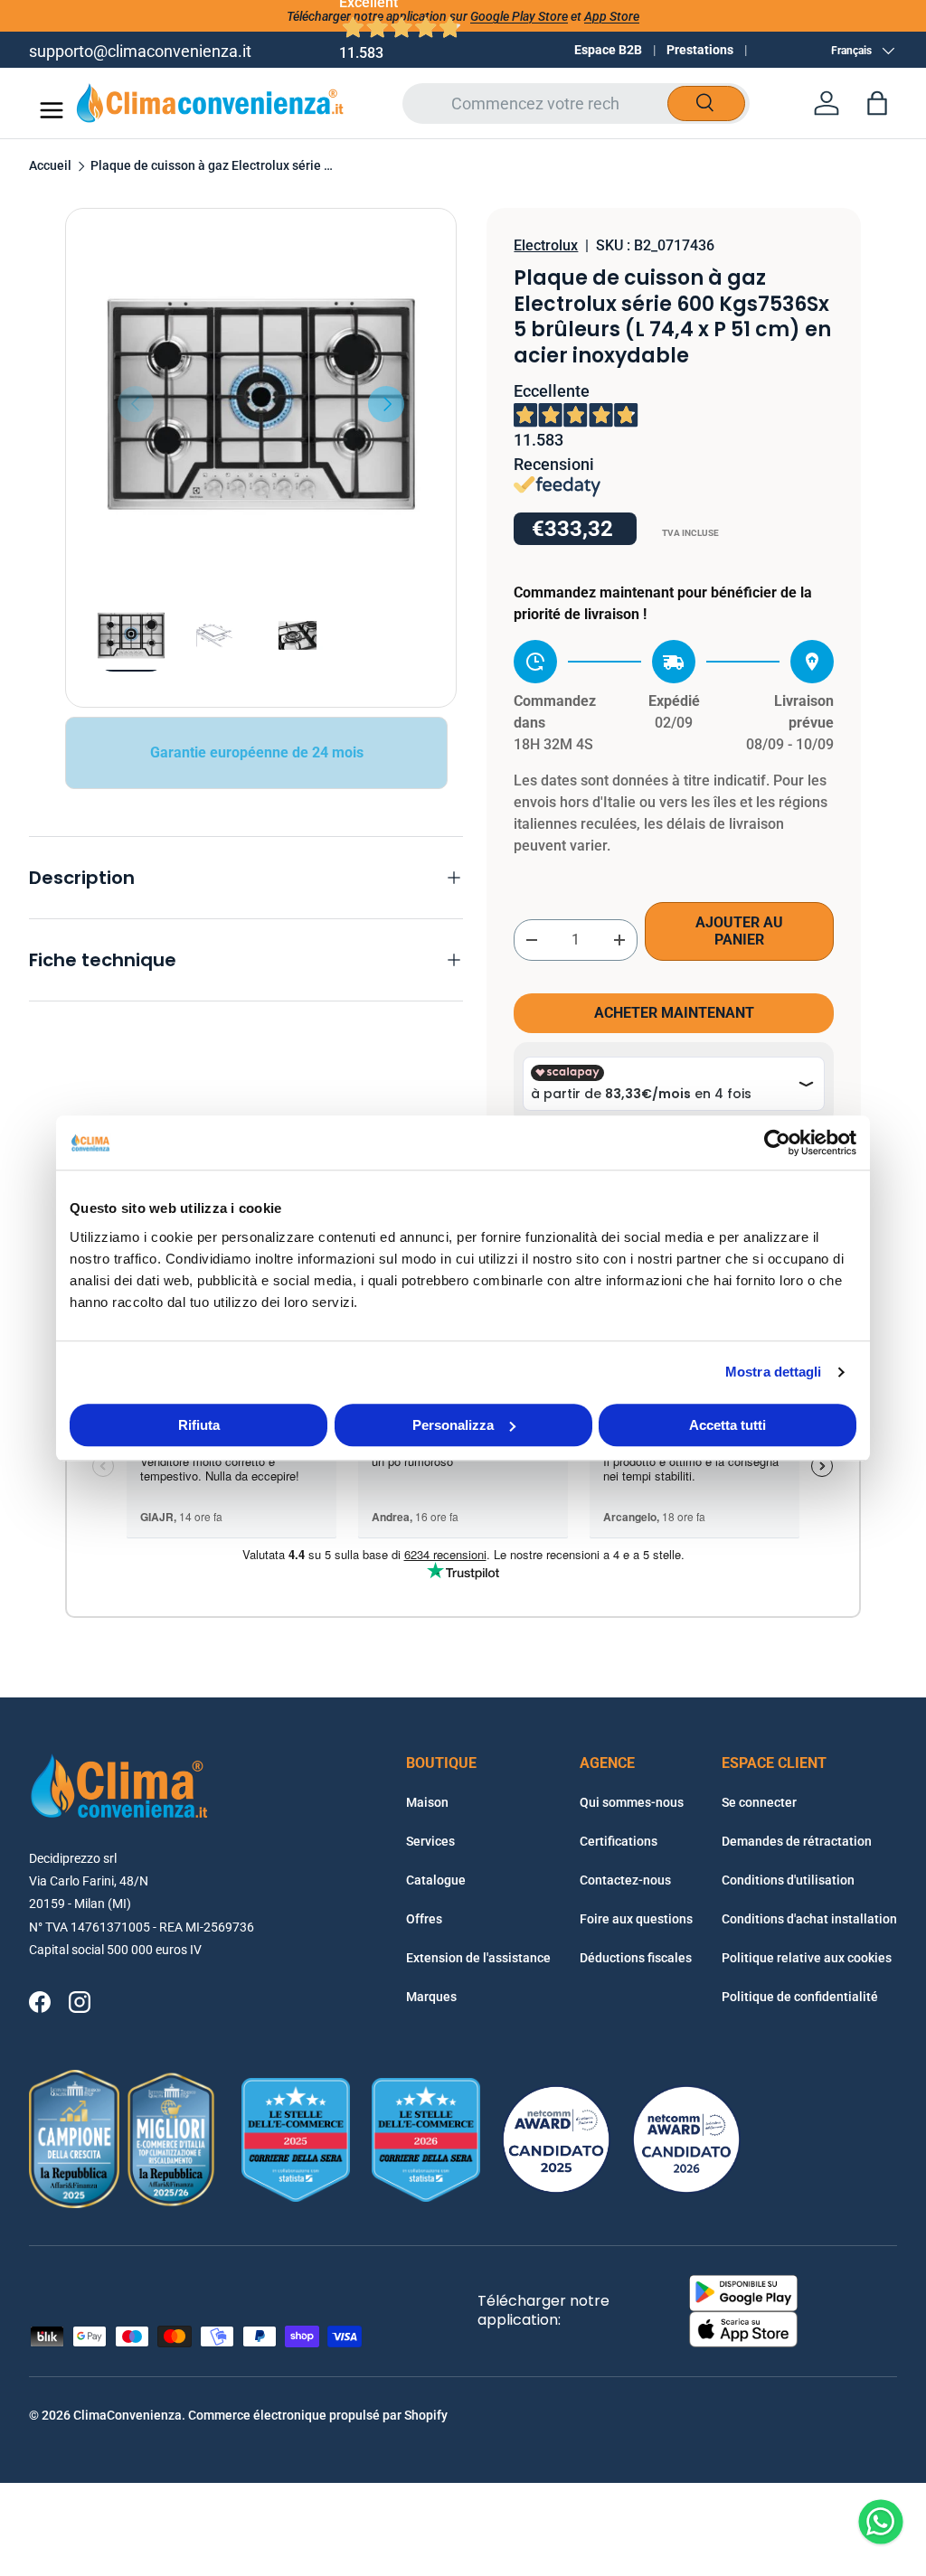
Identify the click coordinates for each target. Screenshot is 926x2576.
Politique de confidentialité (800, 1997)
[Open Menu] (52, 110)
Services (430, 1841)
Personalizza (453, 1425)
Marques (431, 1997)
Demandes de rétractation (797, 1841)
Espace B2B (608, 50)
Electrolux (546, 245)
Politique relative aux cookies (807, 1958)
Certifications (619, 1841)
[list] (261, 404)
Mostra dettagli (774, 1372)
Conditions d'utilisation (788, 1880)
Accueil (50, 166)
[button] (877, 103)
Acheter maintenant (674, 1013)
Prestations (700, 50)
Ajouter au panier (739, 931)
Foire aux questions (636, 1919)
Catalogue (436, 1880)
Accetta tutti (728, 1425)
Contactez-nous (625, 1880)
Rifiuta (199, 1425)
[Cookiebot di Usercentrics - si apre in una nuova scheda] (777, 1142)
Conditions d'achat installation (809, 1919)
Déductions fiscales (636, 1958)
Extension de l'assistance (478, 1958)
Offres (424, 1919)
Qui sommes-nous (632, 1802)
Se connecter (759, 1802)
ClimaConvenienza (128, 2415)
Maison (427, 1802)
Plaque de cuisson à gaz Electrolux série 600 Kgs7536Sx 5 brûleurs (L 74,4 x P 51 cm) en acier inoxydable (213, 166)
